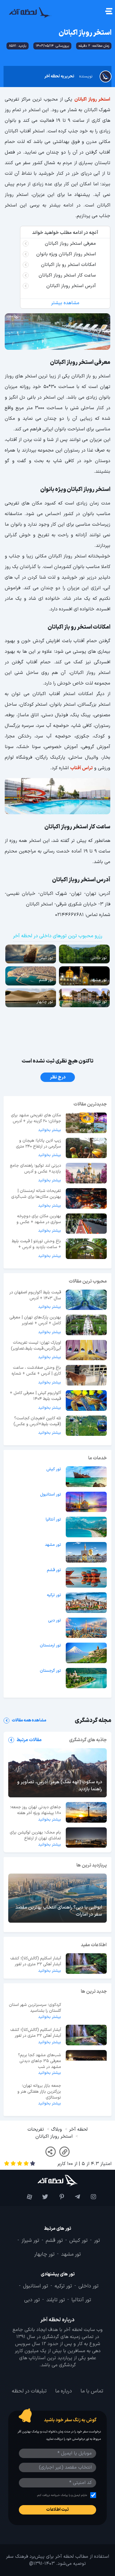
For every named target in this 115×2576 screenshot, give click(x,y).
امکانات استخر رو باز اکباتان (68, 265)
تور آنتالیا (53, 1520)
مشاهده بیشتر (65, 303)
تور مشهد (53, 1545)
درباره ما (64, 2391)
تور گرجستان (50, 1671)
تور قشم (54, 1570)
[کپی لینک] (64, 2152)
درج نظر (58, 1077)
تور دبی (55, 1621)
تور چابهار (44, 2255)
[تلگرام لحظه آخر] (73, 2197)
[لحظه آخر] (57, 2180)
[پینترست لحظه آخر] (57, 2197)
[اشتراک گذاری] (51, 2152)
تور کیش (54, 1469)
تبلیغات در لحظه (29, 2391)
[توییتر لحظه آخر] (42, 2197)
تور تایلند (56, 2300)
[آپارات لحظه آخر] (25, 2197)
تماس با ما (92, 2391)
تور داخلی (88, 2286)
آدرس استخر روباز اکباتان (71, 286)
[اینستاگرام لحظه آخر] (90, 2197)
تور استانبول (51, 1495)
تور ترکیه (54, 1595)
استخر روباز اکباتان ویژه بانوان (66, 254)
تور (97, 2241)
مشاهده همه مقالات (29, 1721)
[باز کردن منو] (108, 12)
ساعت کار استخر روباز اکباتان (67, 275)
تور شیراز (30, 2241)
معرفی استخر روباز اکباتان (70, 244)
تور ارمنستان (50, 1646)
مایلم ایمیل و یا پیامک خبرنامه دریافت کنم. (62, 2495)
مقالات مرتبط (29, 1740)
